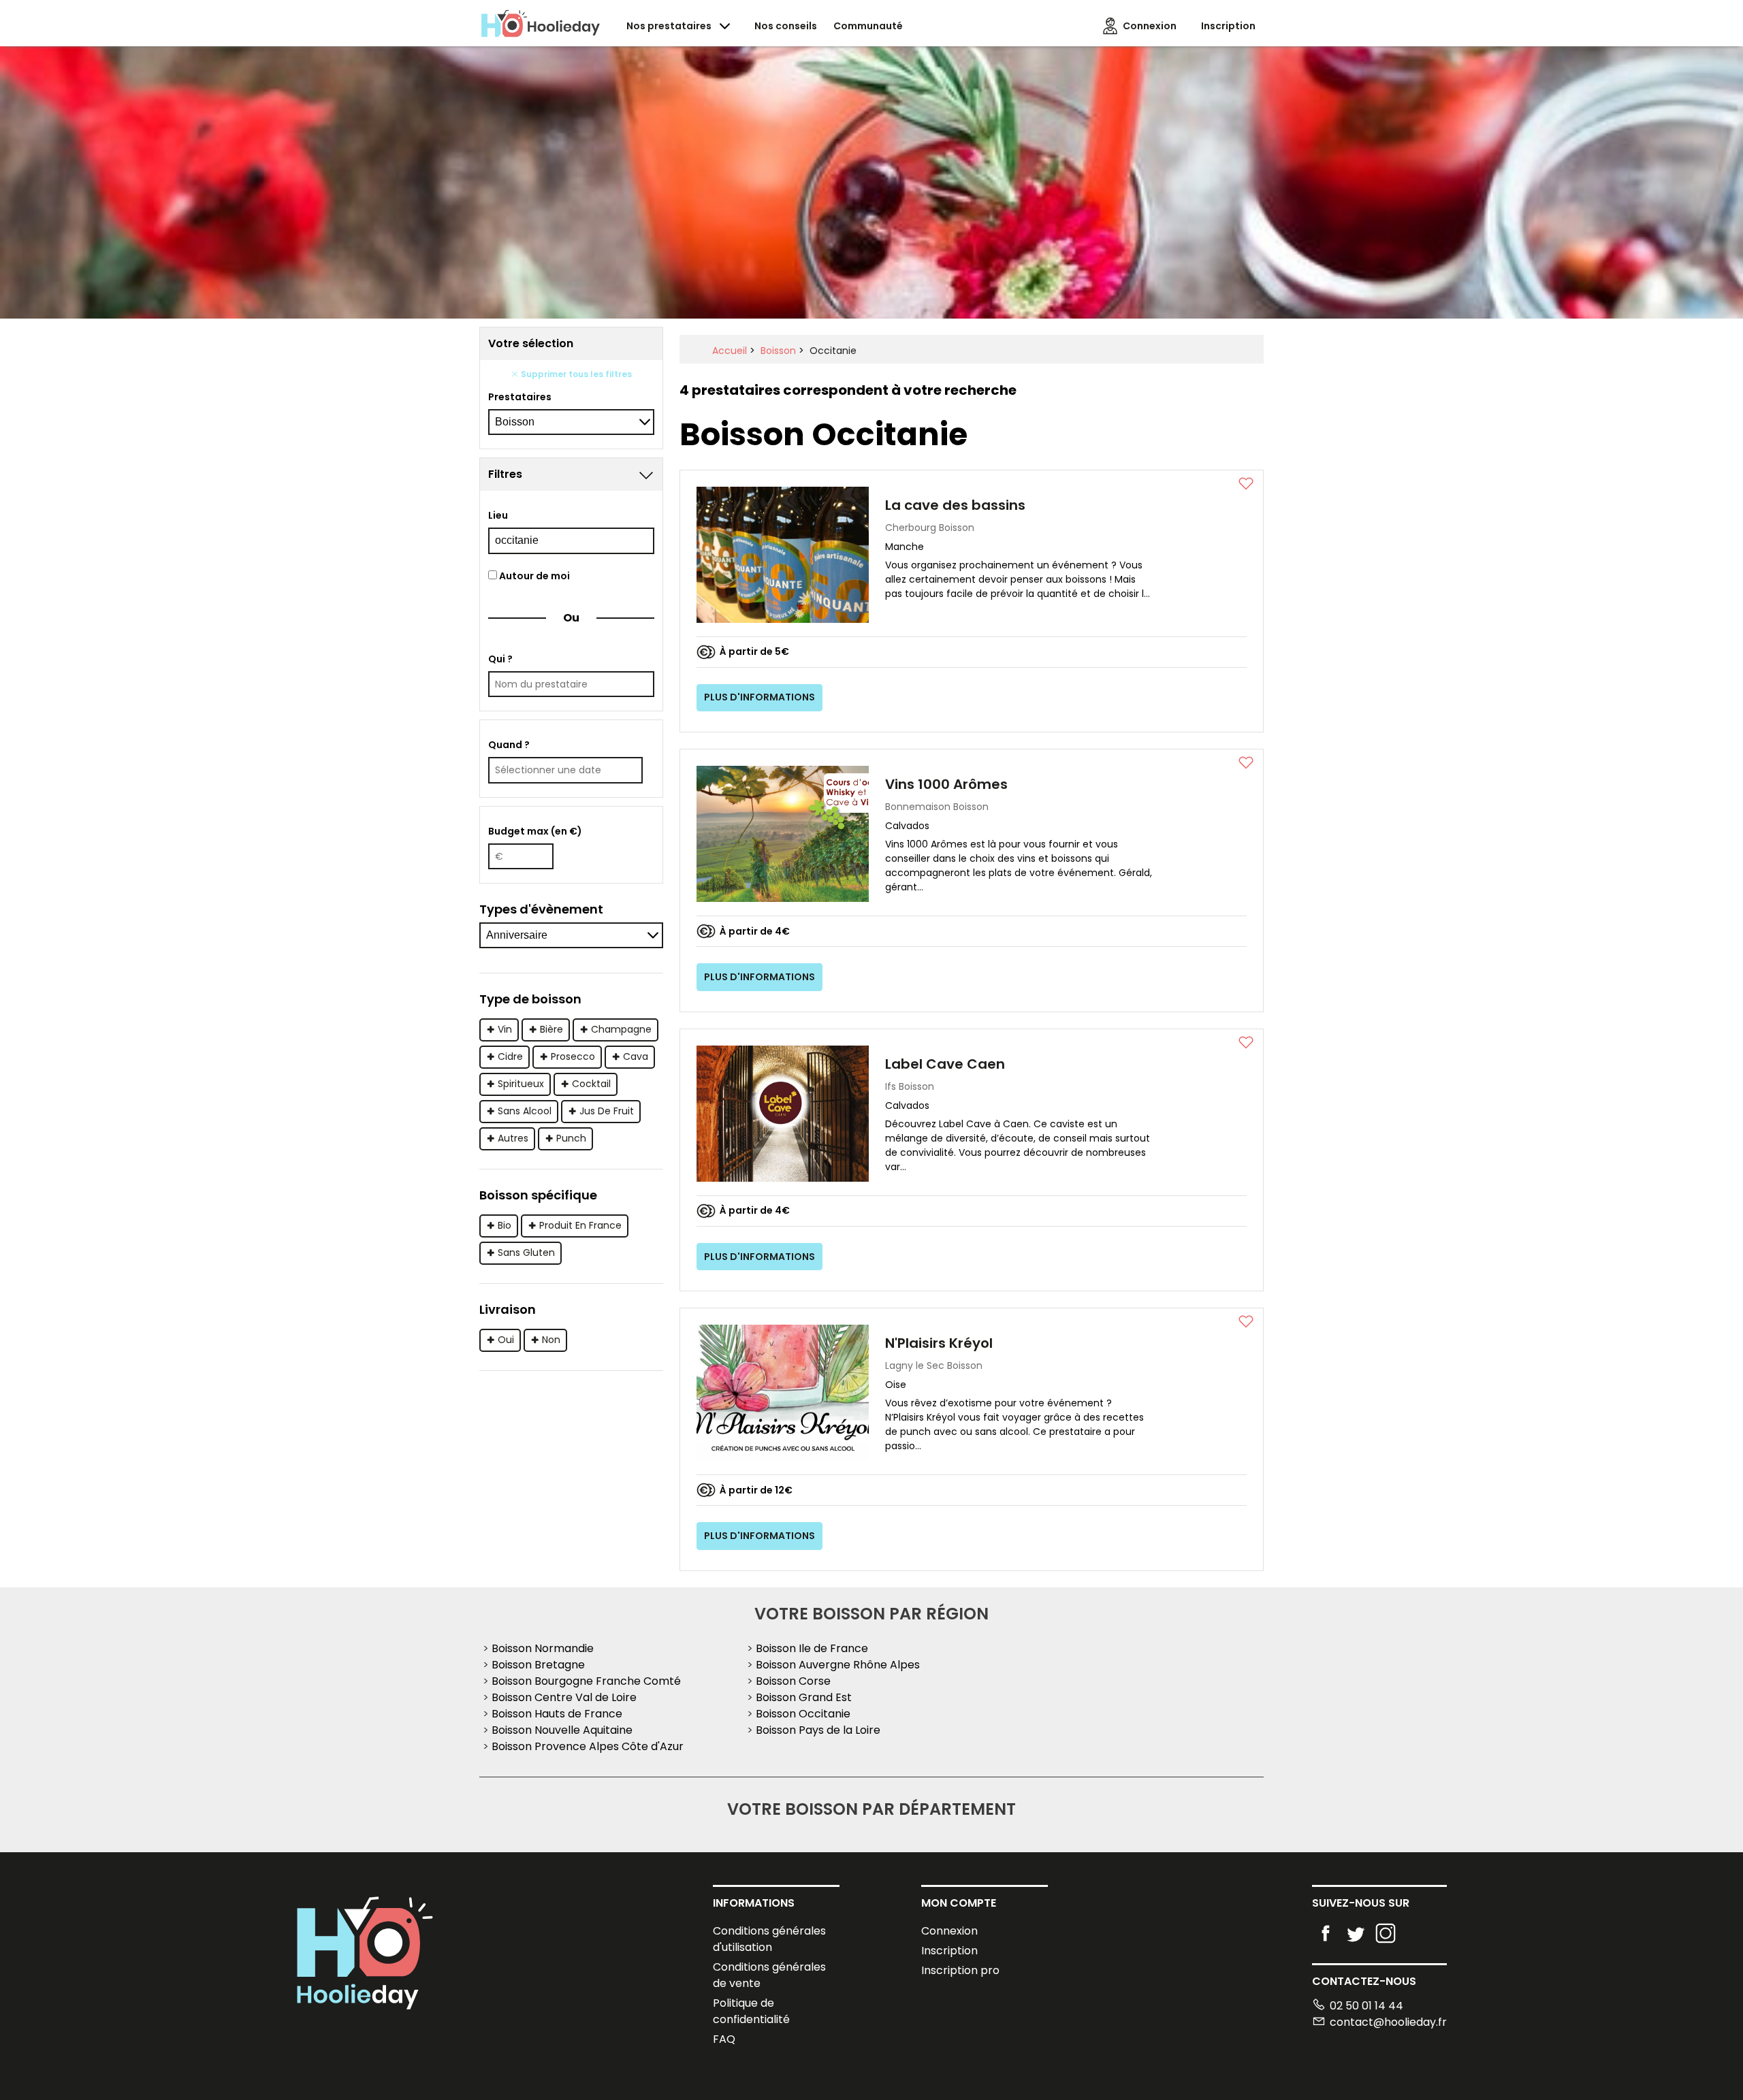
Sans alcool (525, 1111)
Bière (551, 1029)
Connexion (949, 1931)
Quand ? (509, 745)
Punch (571, 1138)
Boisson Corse (793, 1681)
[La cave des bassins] (783, 554)
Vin (505, 1029)
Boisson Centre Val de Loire (564, 1697)
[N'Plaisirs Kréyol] (783, 1392)
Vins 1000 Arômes (946, 784)
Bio (505, 1225)
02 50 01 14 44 (1366, 2006)
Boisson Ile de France (812, 1648)
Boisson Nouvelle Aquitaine (562, 1730)
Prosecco (573, 1056)
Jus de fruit (607, 1111)
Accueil (730, 351)
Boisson (778, 351)
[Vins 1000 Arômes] (783, 834)
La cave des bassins (955, 505)
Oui (506, 1340)
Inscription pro (960, 1970)
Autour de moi (533, 576)
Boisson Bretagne (538, 1665)
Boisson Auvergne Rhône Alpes (838, 1665)
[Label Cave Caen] (783, 1113)
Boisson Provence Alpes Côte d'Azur (588, 1746)
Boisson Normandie (543, 1648)
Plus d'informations (759, 697)
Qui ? (500, 659)
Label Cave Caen (945, 1064)
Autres (513, 1138)
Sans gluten (526, 1253)
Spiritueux (521, 1084)
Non (551, 1340)
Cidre (510, 1056)
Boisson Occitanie (803, 1714)
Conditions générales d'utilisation (769, 1939)
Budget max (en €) (535, 831)
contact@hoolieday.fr (1388, 2022)
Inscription (949, 1951)
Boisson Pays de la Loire (818, 1730)
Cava (636, 1056)
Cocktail (591, 1084)
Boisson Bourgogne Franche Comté (586, 1681)
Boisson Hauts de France (557, 1714)
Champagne (621, 1029)
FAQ (724, 2039)
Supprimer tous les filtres (575, 374)
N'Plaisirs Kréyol (939, 1343)
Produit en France (580, 1225)
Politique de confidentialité (751, 2011)
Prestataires (520, 397)
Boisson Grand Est (804, 1697)
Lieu (498, 515)
